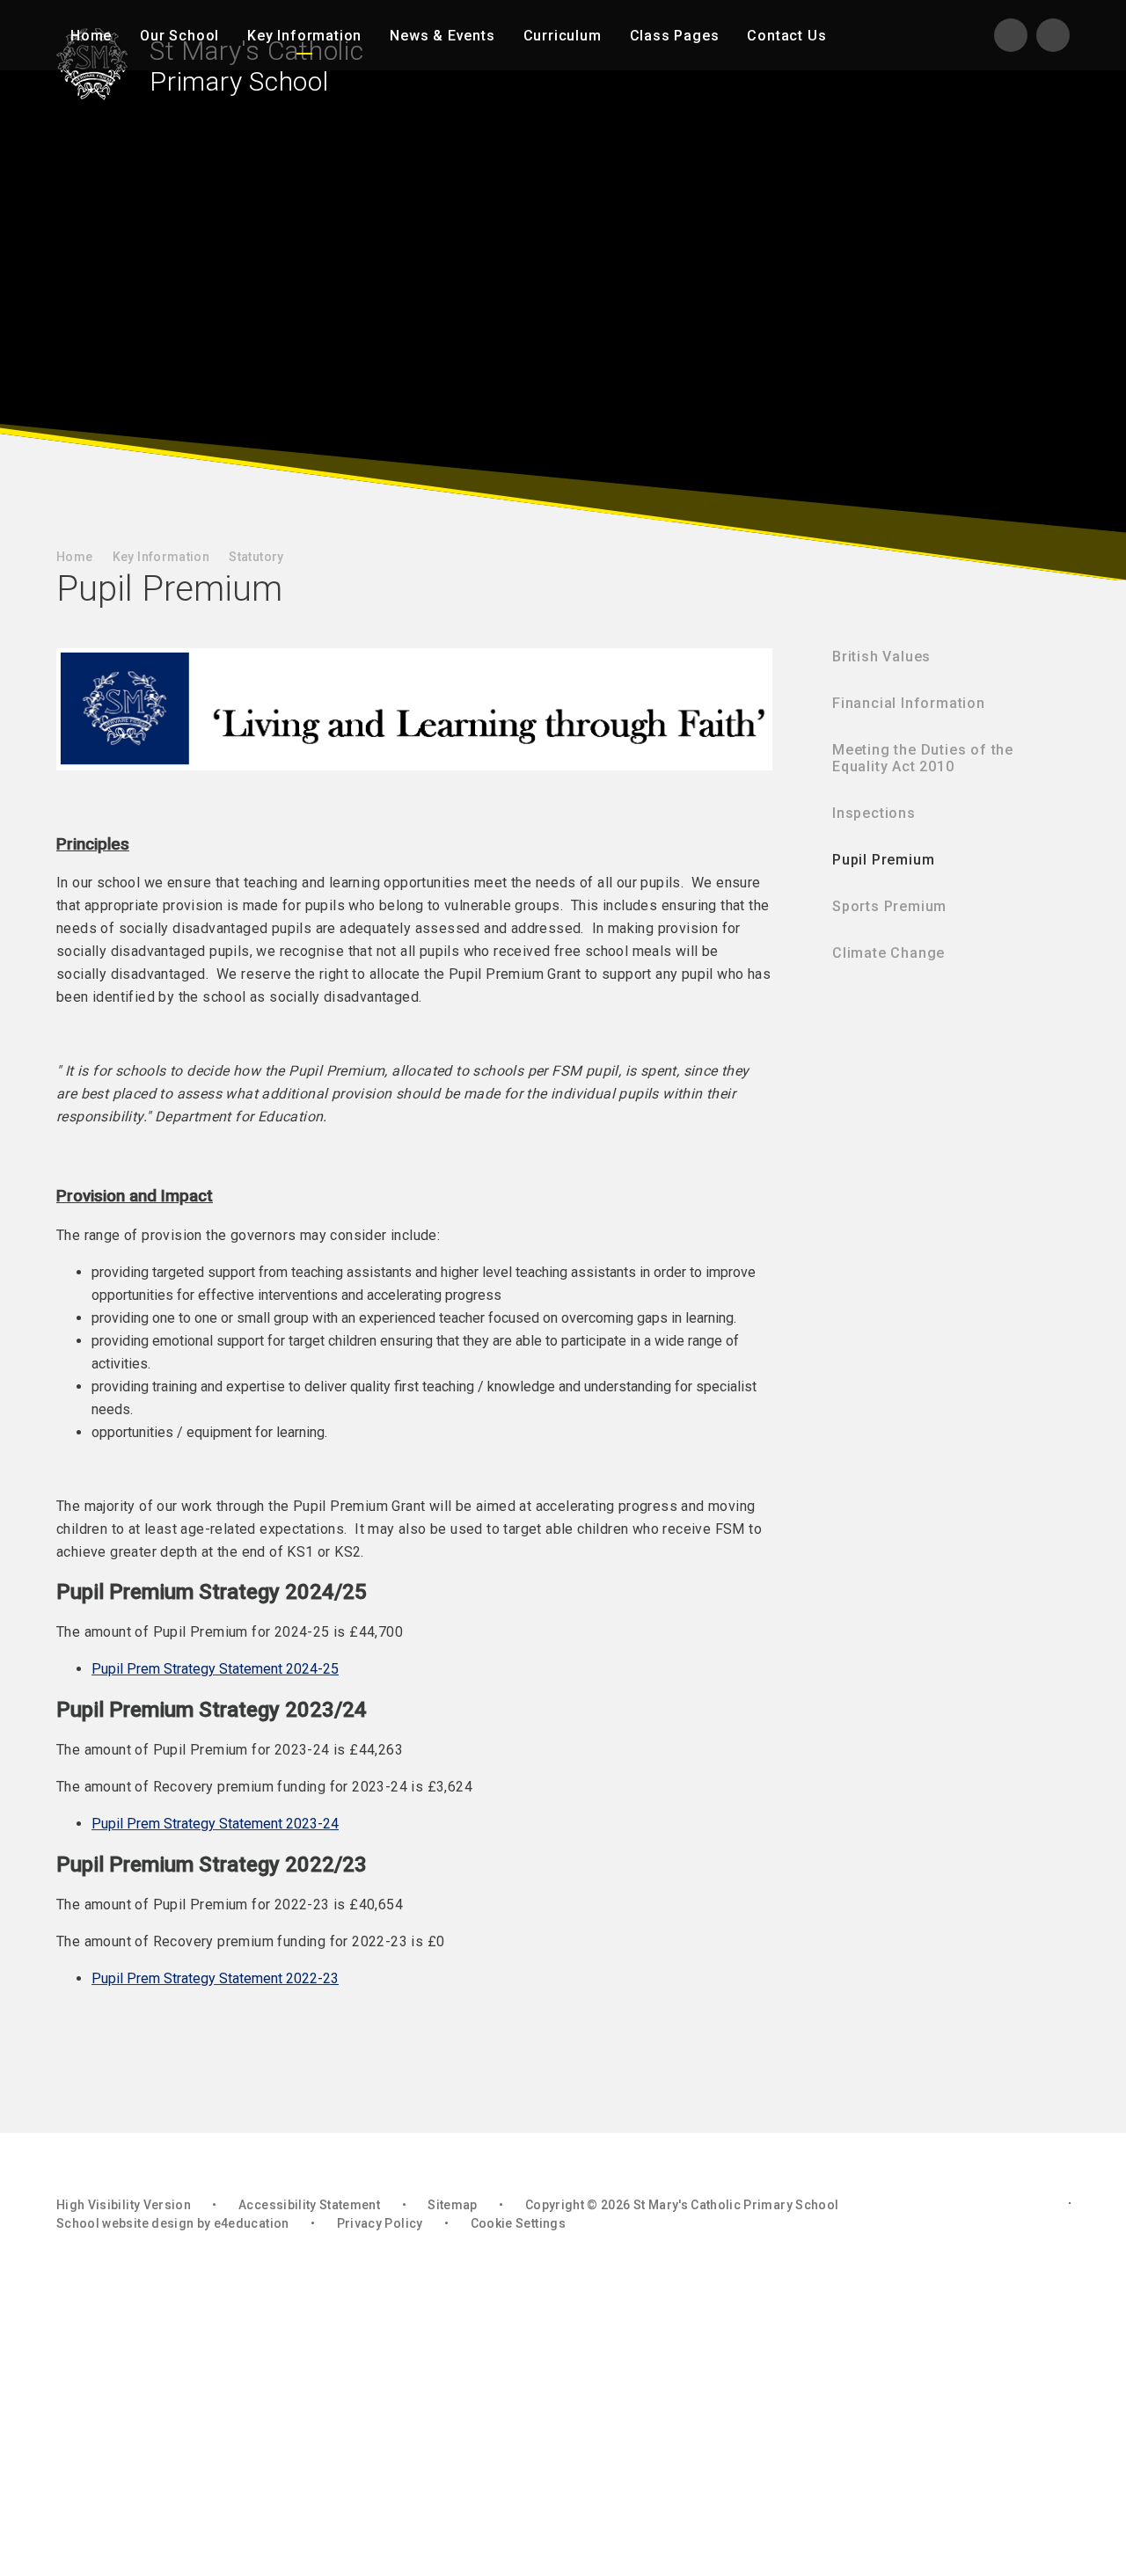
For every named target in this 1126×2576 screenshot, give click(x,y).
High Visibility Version (124, 2205)
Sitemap (452, 2205)
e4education (252, 2223)
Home (74, 557)
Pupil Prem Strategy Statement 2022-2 (211, 1978)
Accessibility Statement (309, 2205)
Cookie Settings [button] (518, 2223)
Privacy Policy (380, 2223)
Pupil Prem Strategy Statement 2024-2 (211, 1669)
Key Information (161, 557)
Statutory (256, 557)
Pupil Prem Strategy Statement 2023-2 (211, 1824)
